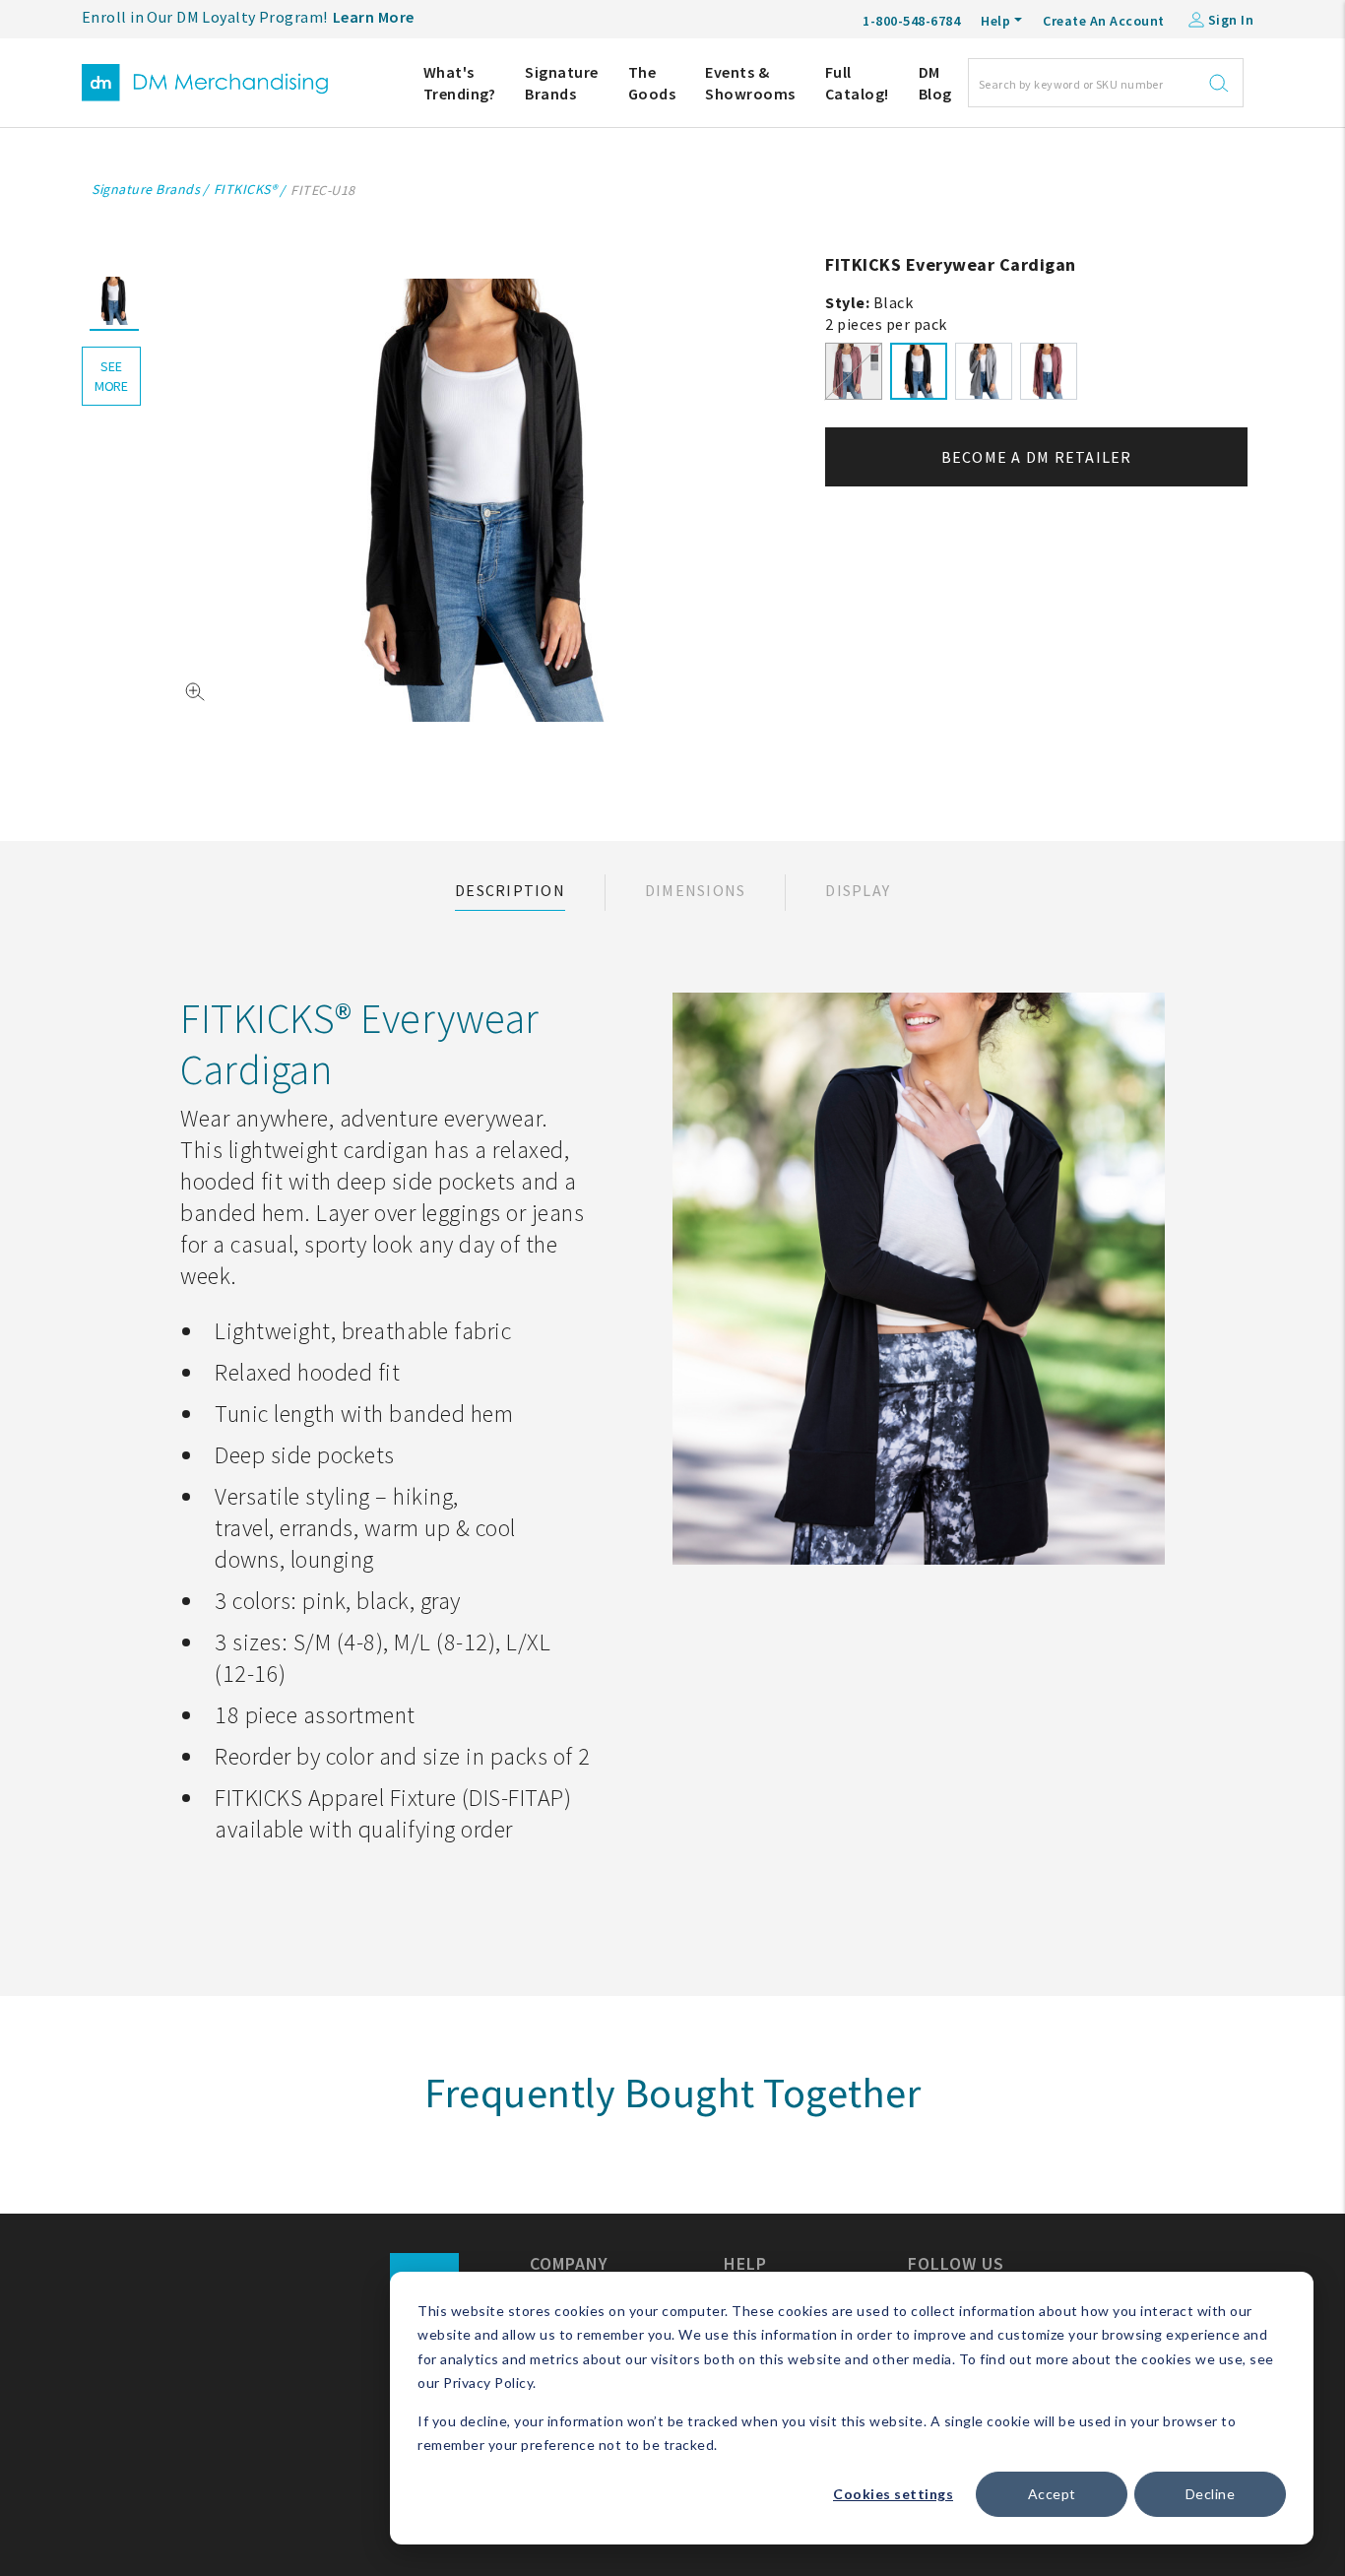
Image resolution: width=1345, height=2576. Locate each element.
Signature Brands (562, 83)
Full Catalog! (857, 83)
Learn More (374, 17)
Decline (1211, 2494)
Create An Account (1104, 21)
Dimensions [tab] (696, 890)
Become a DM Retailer (1037, 457)
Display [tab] (858, 890)
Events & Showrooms (750, 83)
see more (111, 376)
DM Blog (935, 83)
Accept (1052, 2494)
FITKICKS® (246, 189)
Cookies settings (893, 2494)
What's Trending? (460, 83)
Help (995, 21)
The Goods (652, 83)
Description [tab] (510, 890)
